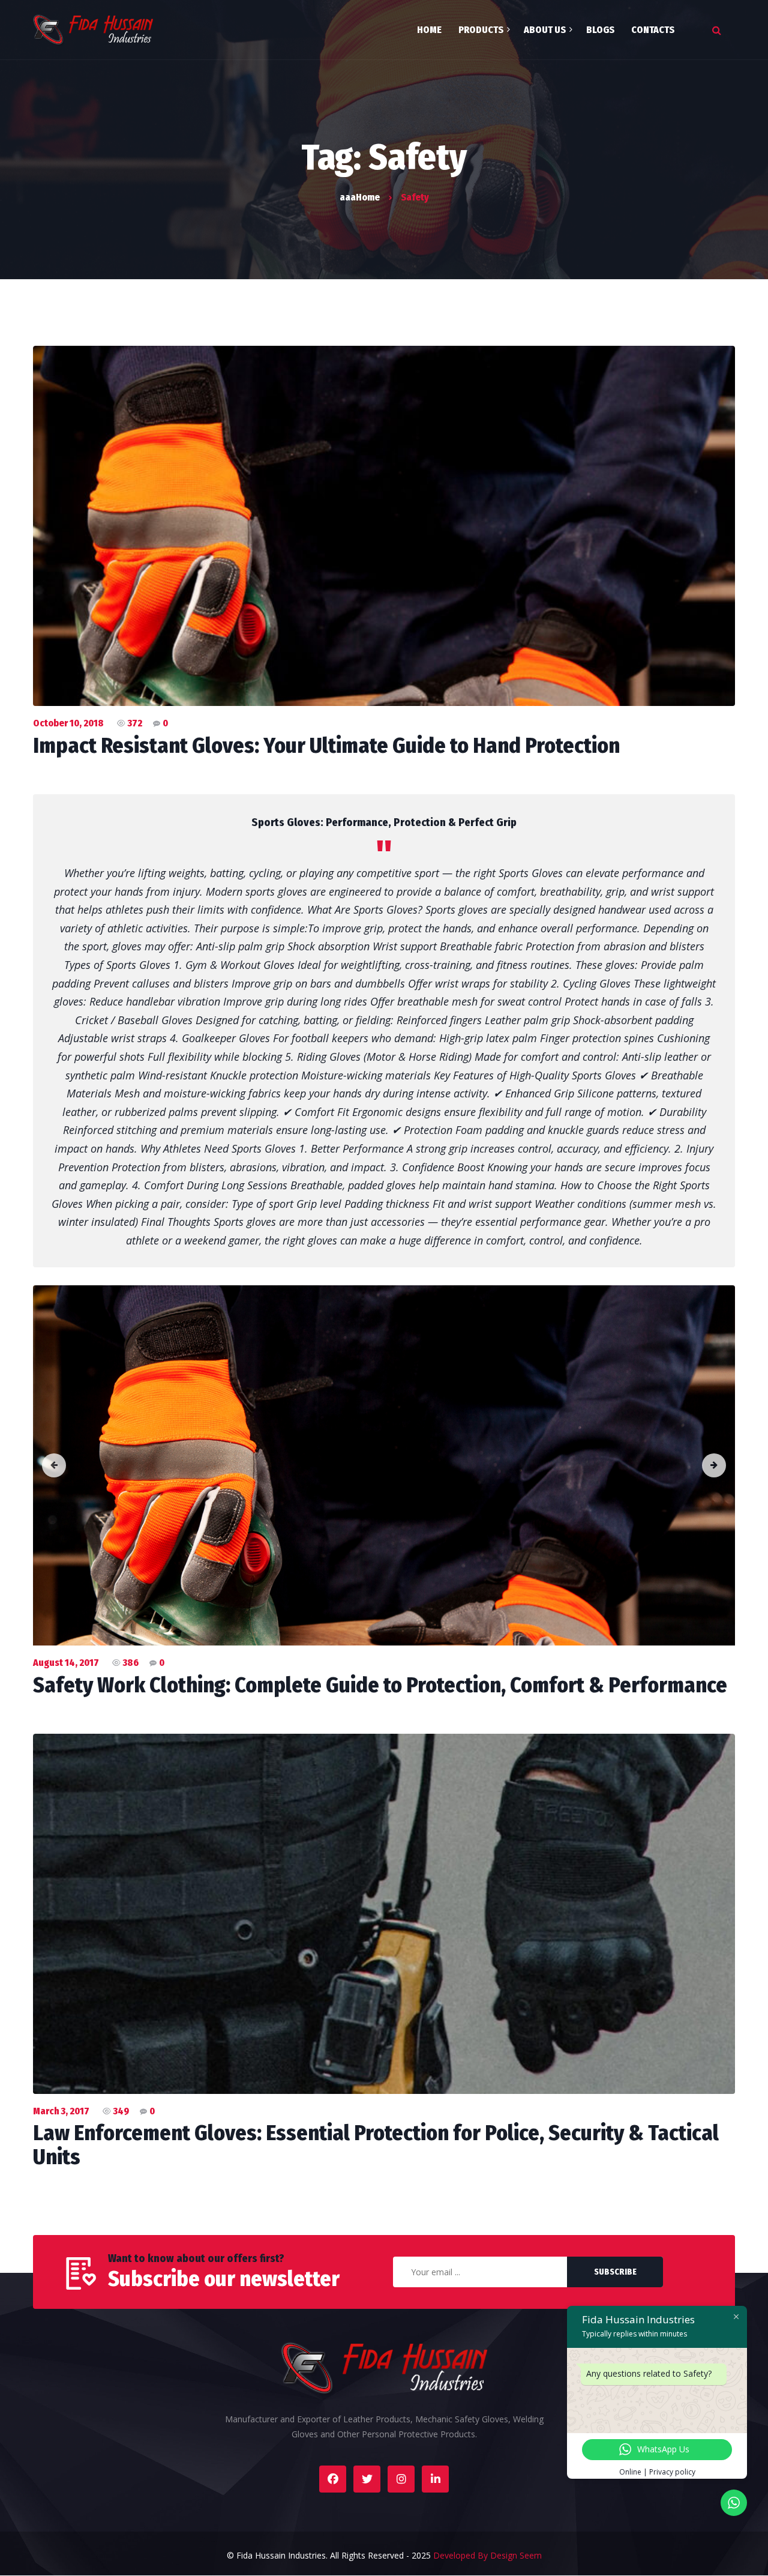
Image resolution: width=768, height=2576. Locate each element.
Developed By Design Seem (487, 2555)
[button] (54, 1465)
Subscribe (615, 2272)
